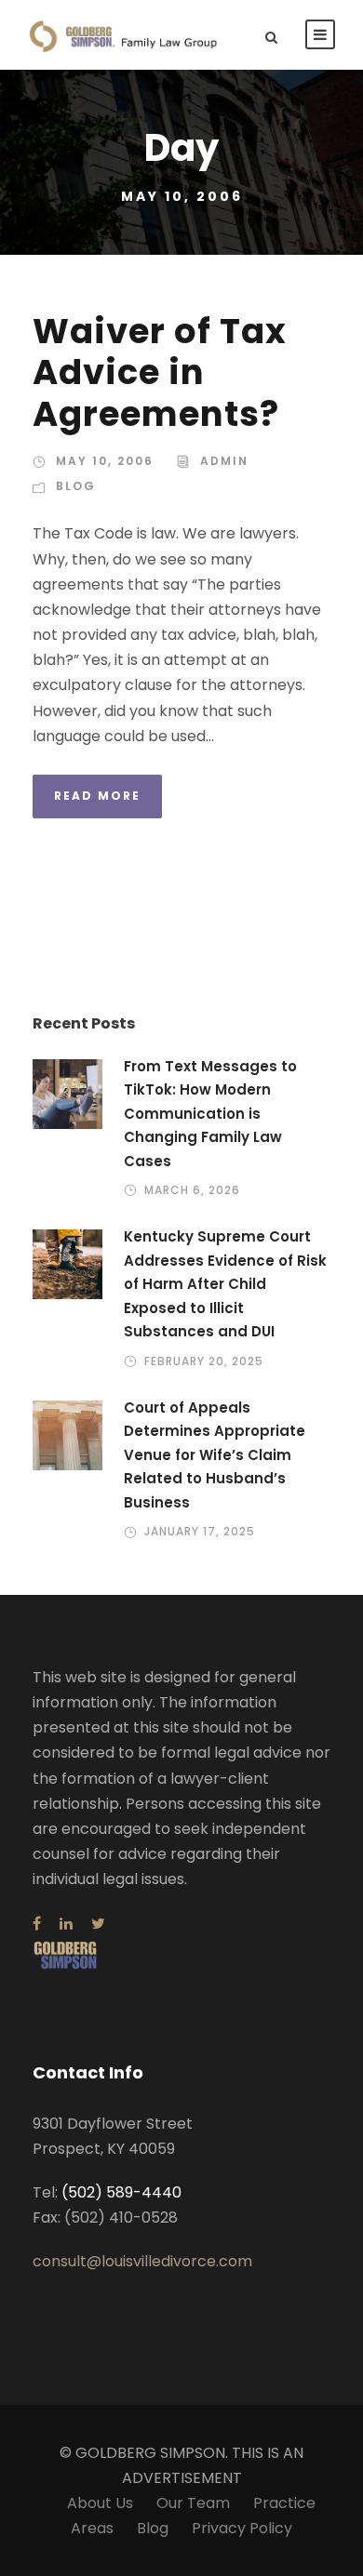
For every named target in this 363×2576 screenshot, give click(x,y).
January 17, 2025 (200, 1531)
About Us (100, 2503)
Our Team (193, 2503)
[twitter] (98, 1924)
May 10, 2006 (105, 461)
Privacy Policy (242, 2528)
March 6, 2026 (192, 1190)
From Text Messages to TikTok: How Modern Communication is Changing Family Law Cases (210, 1114)
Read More (97, 796)
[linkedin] (66, 1924)
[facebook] (37, 1924)
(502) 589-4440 (121, 2192)
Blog (76, 486)
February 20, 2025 (204, 1361)
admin (224, 461)
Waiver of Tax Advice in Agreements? (160, 372)
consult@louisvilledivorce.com (142, 2261)
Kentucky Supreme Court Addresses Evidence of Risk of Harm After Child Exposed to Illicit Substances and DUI (225, 1284)
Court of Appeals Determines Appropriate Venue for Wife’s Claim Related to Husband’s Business (215, 1455)
